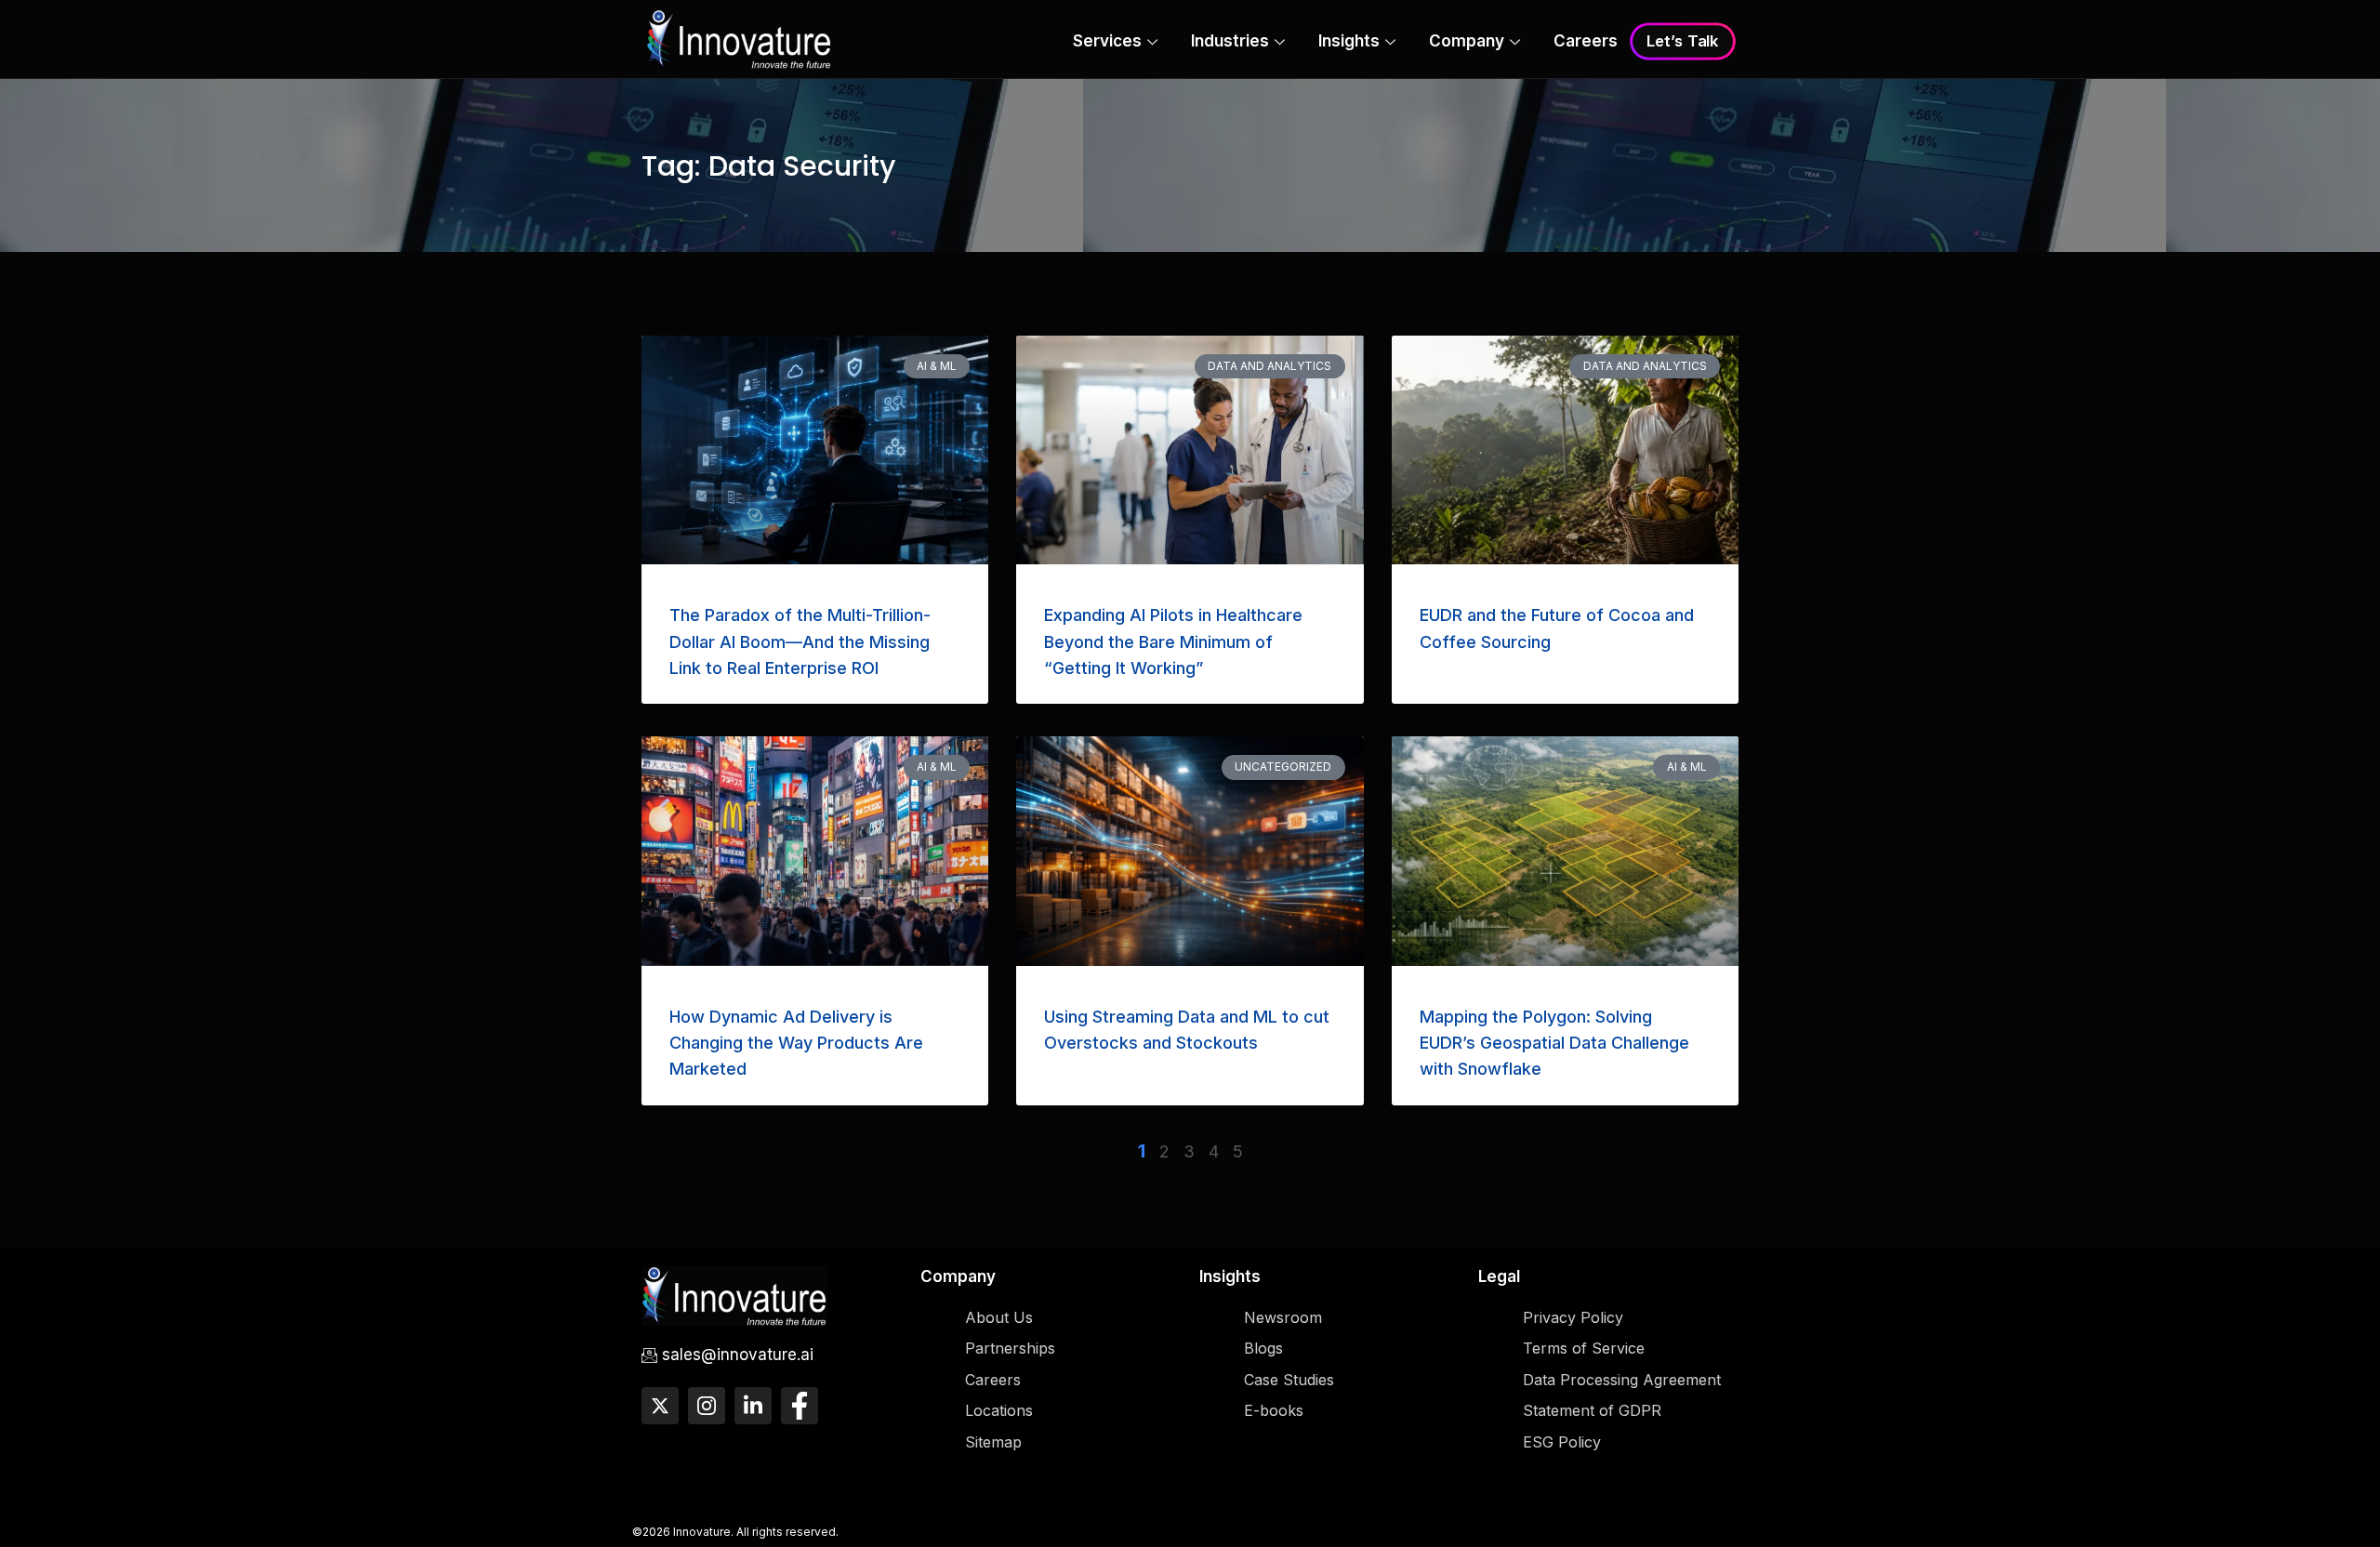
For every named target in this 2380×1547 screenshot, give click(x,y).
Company (1467, 41)
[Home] (739, 38)
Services (1107, 41)
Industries (1230, 41)
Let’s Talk (1683, 42)
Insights (1349, 41)
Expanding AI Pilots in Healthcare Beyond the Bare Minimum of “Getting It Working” (1173, 641)
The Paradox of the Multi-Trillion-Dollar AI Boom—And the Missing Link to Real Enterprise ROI (800, 641)
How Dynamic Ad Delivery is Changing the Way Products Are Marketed (796, 1043)
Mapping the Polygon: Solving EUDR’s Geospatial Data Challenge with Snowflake (1554, 1043)
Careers (1586, 41)
